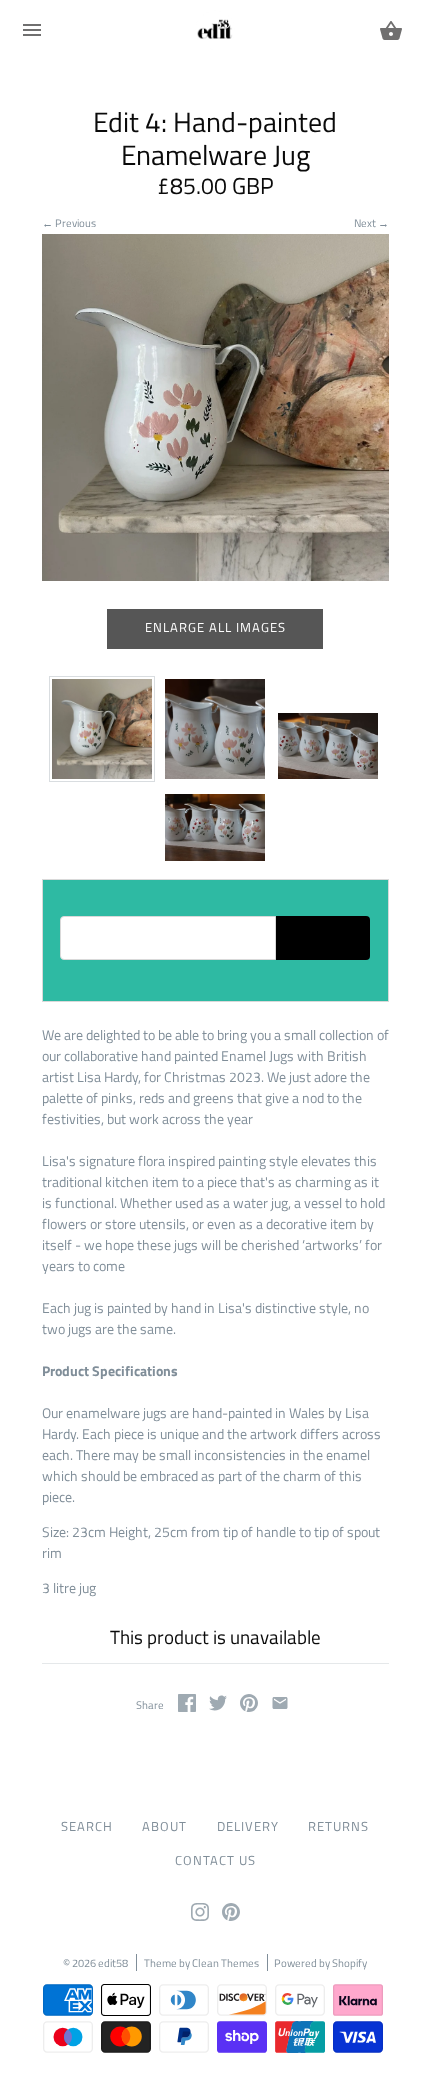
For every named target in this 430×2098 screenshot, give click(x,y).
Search (87, 1826)
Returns (338, 1826)
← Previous (69, 222)
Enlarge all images (215, 627)
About (164, 1826)
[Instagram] (200, 1916)
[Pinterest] (231, 1916)
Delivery (248, 1826)
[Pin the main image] (249, 1706)
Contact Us (215, 1860)
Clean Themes (225, 1962)
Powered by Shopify (320, 1962)
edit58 (113, 1962)
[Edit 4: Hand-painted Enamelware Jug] (102, 729)
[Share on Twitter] (218, 1706)
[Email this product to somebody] (280, 1706)
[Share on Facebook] (187, 1706)
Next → (371, 222)
